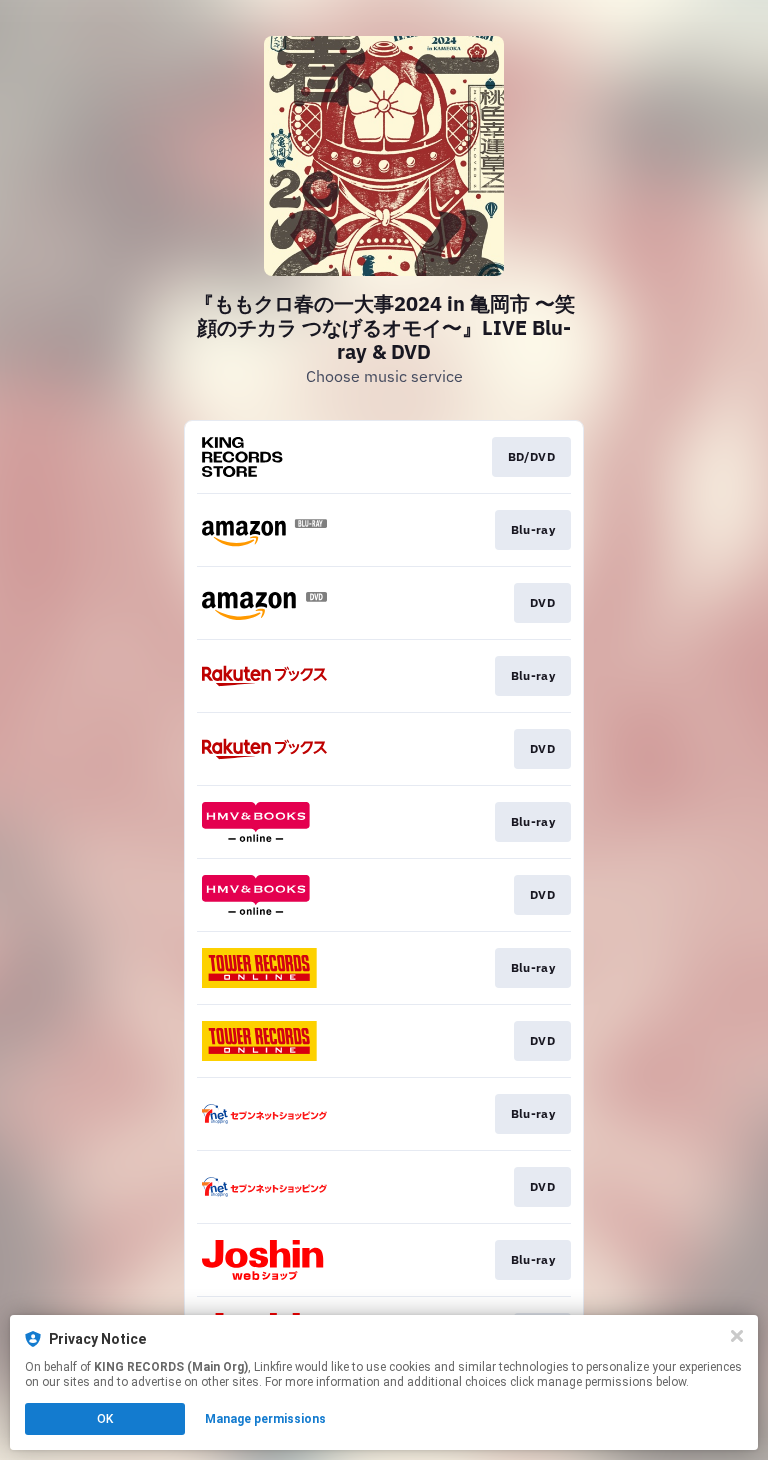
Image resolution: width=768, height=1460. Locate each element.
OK (105, 1419)
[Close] (737, 1336)
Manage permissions (265, 1419)
